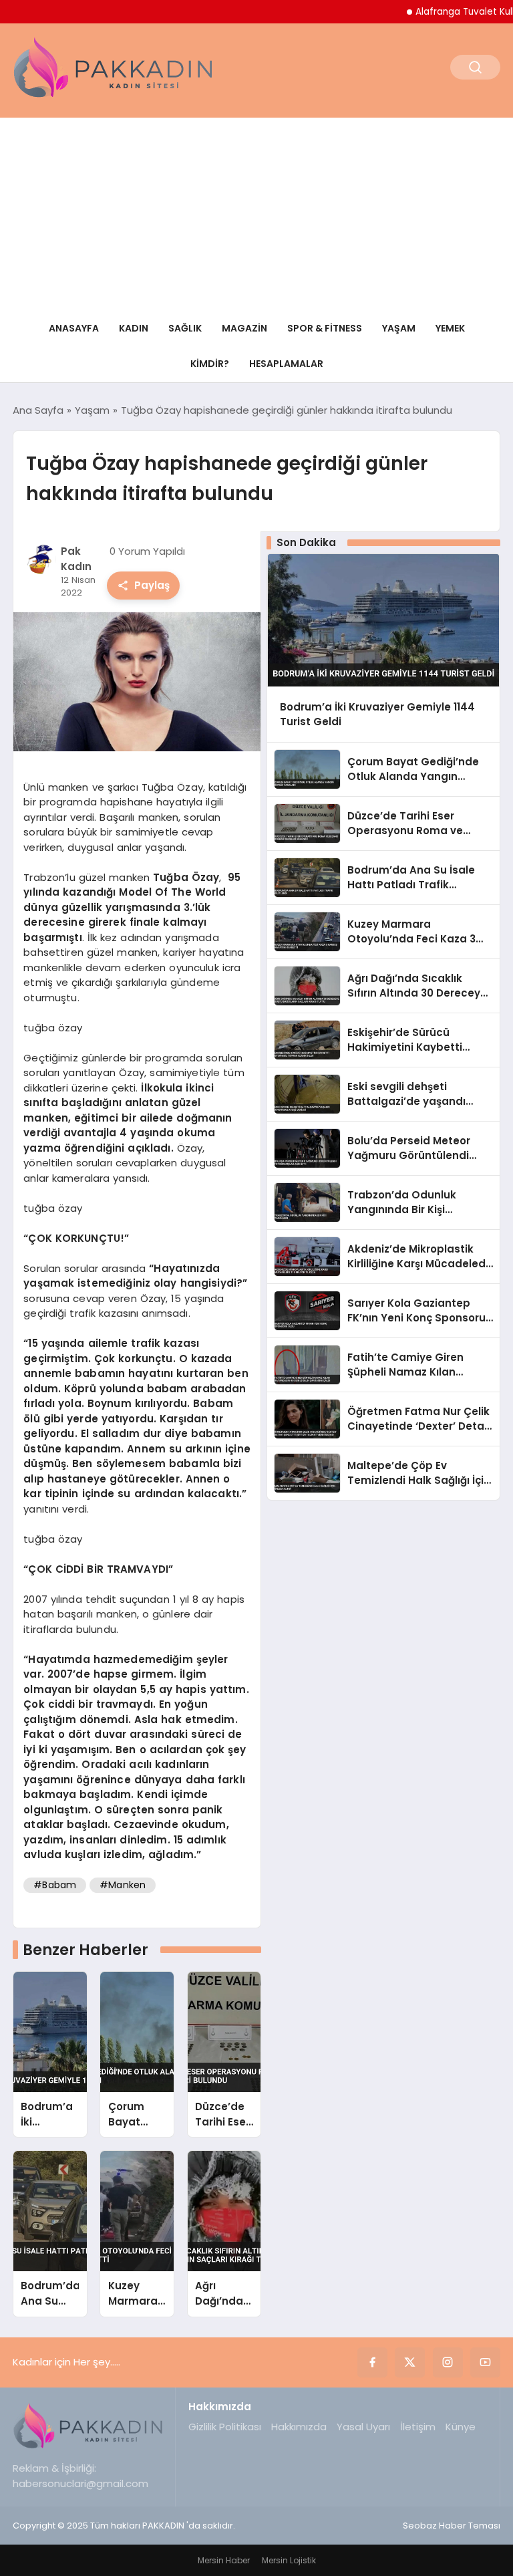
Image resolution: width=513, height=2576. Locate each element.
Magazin (244, 328)
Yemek (450, 328)
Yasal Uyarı (363, 2427)
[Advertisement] (256, 211)
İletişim (418, 2427)
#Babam (55, 1885)
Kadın (134, 328)
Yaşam (399, 328)
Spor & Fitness (325, 328)
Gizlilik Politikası (225, 2427)
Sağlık (185, 328)
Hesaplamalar (286, 364)
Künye (461, 2427)
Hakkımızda (299, 2427)
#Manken (123, 1885)
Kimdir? (210, 364)
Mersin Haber (224, 2560)
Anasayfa (74, 328)
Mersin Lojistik (289, 2560)
